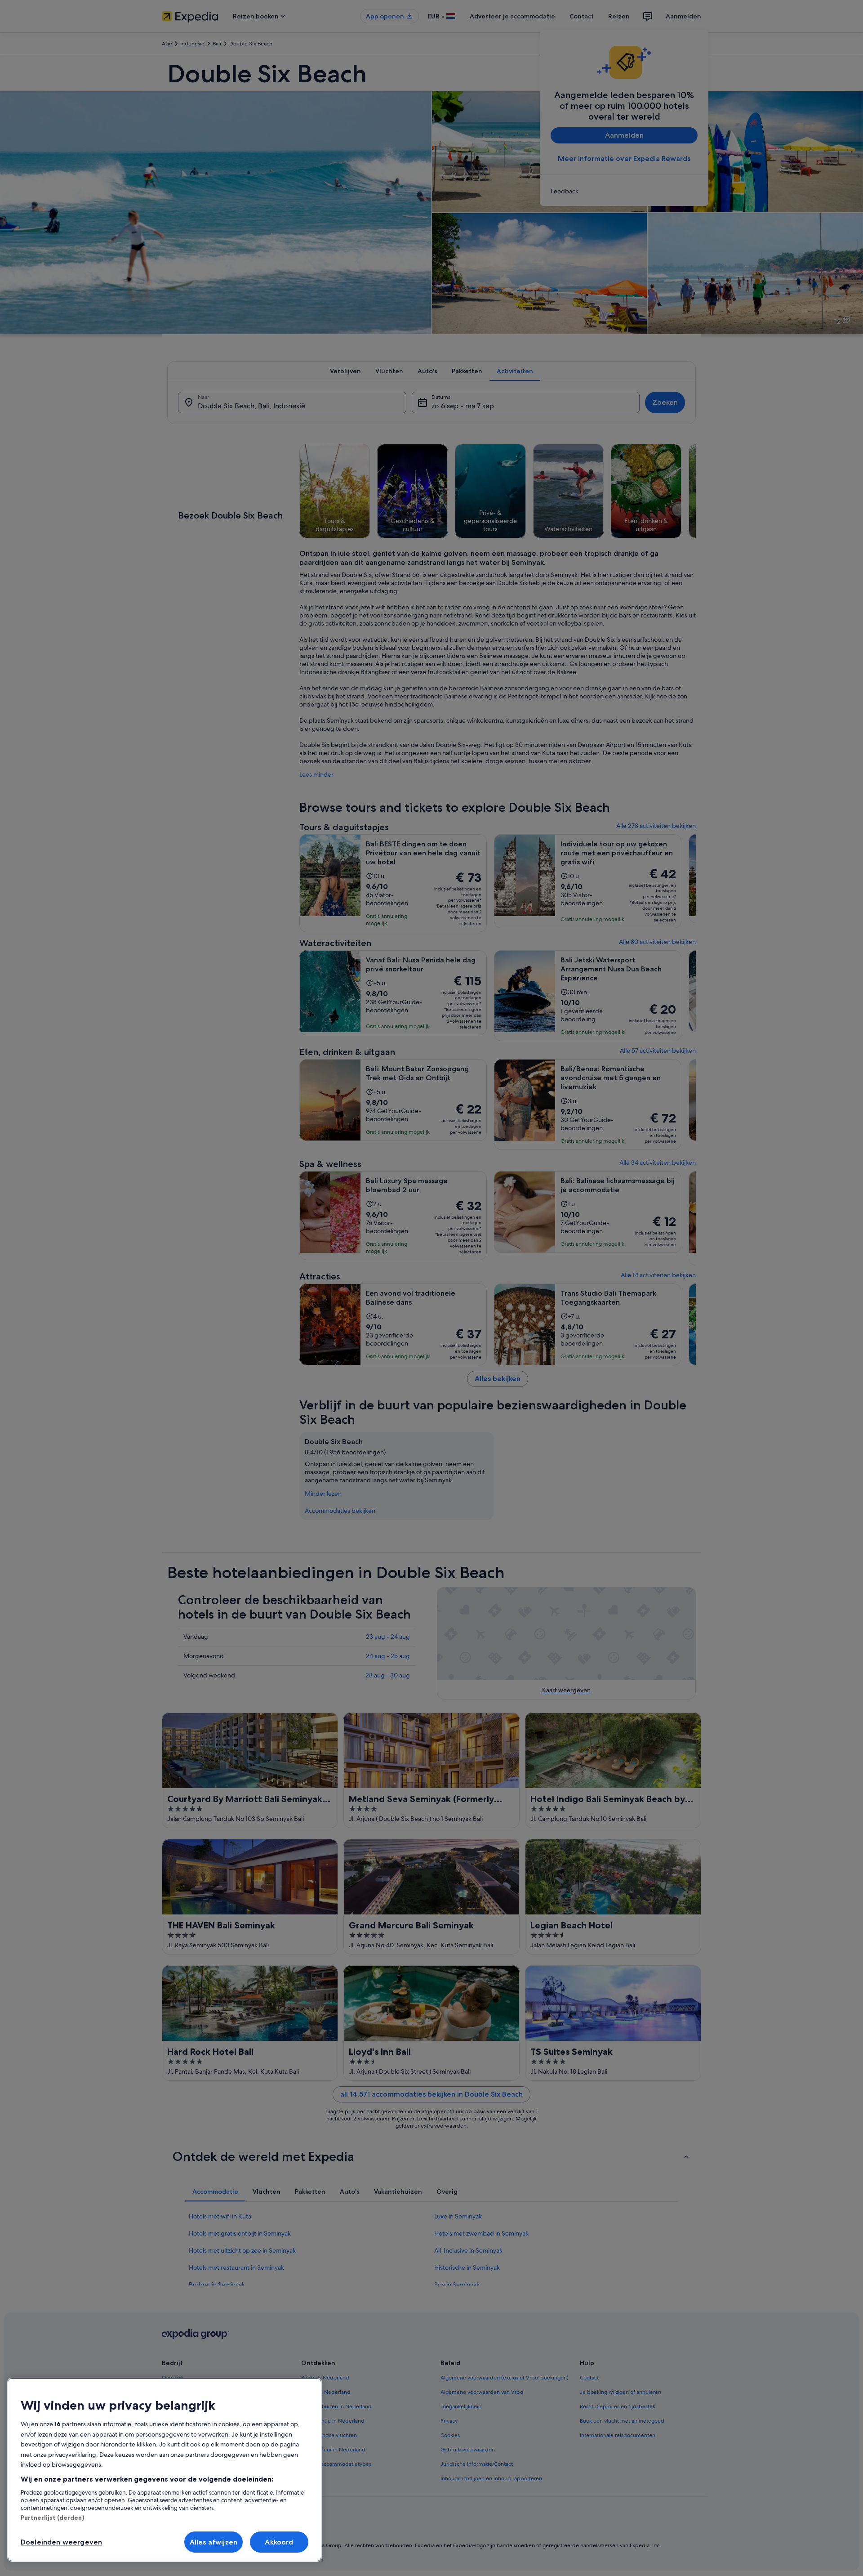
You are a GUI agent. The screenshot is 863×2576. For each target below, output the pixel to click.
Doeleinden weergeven (61, 2542)
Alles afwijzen (214, 2542)
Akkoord (279, 2542)
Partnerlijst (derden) (52, 2518)
